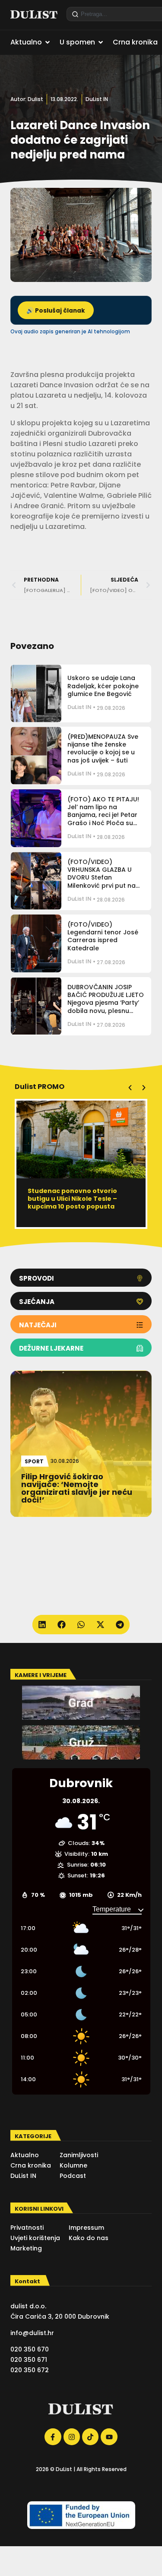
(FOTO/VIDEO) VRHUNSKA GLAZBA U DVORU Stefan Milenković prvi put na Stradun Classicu (102, 878)
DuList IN (97, 99)
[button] (130, 1088)
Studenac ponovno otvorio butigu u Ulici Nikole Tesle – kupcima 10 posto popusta (72, 1199)
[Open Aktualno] (48, 42)
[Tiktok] (90, 2437)
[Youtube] (109, 2437)
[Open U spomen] (101, 42)
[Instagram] (72, 2437)
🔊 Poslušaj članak (56, 311)
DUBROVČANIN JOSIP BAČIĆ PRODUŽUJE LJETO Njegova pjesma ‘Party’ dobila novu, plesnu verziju (106, 1003)
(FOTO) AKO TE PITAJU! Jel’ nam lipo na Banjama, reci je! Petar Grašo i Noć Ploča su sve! (103, 815)
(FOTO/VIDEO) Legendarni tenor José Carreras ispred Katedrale (103, 936)
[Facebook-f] (53, 2437)
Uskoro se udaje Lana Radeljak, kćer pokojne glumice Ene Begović (103, 686)
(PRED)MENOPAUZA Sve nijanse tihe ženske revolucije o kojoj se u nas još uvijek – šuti (103, 748)
